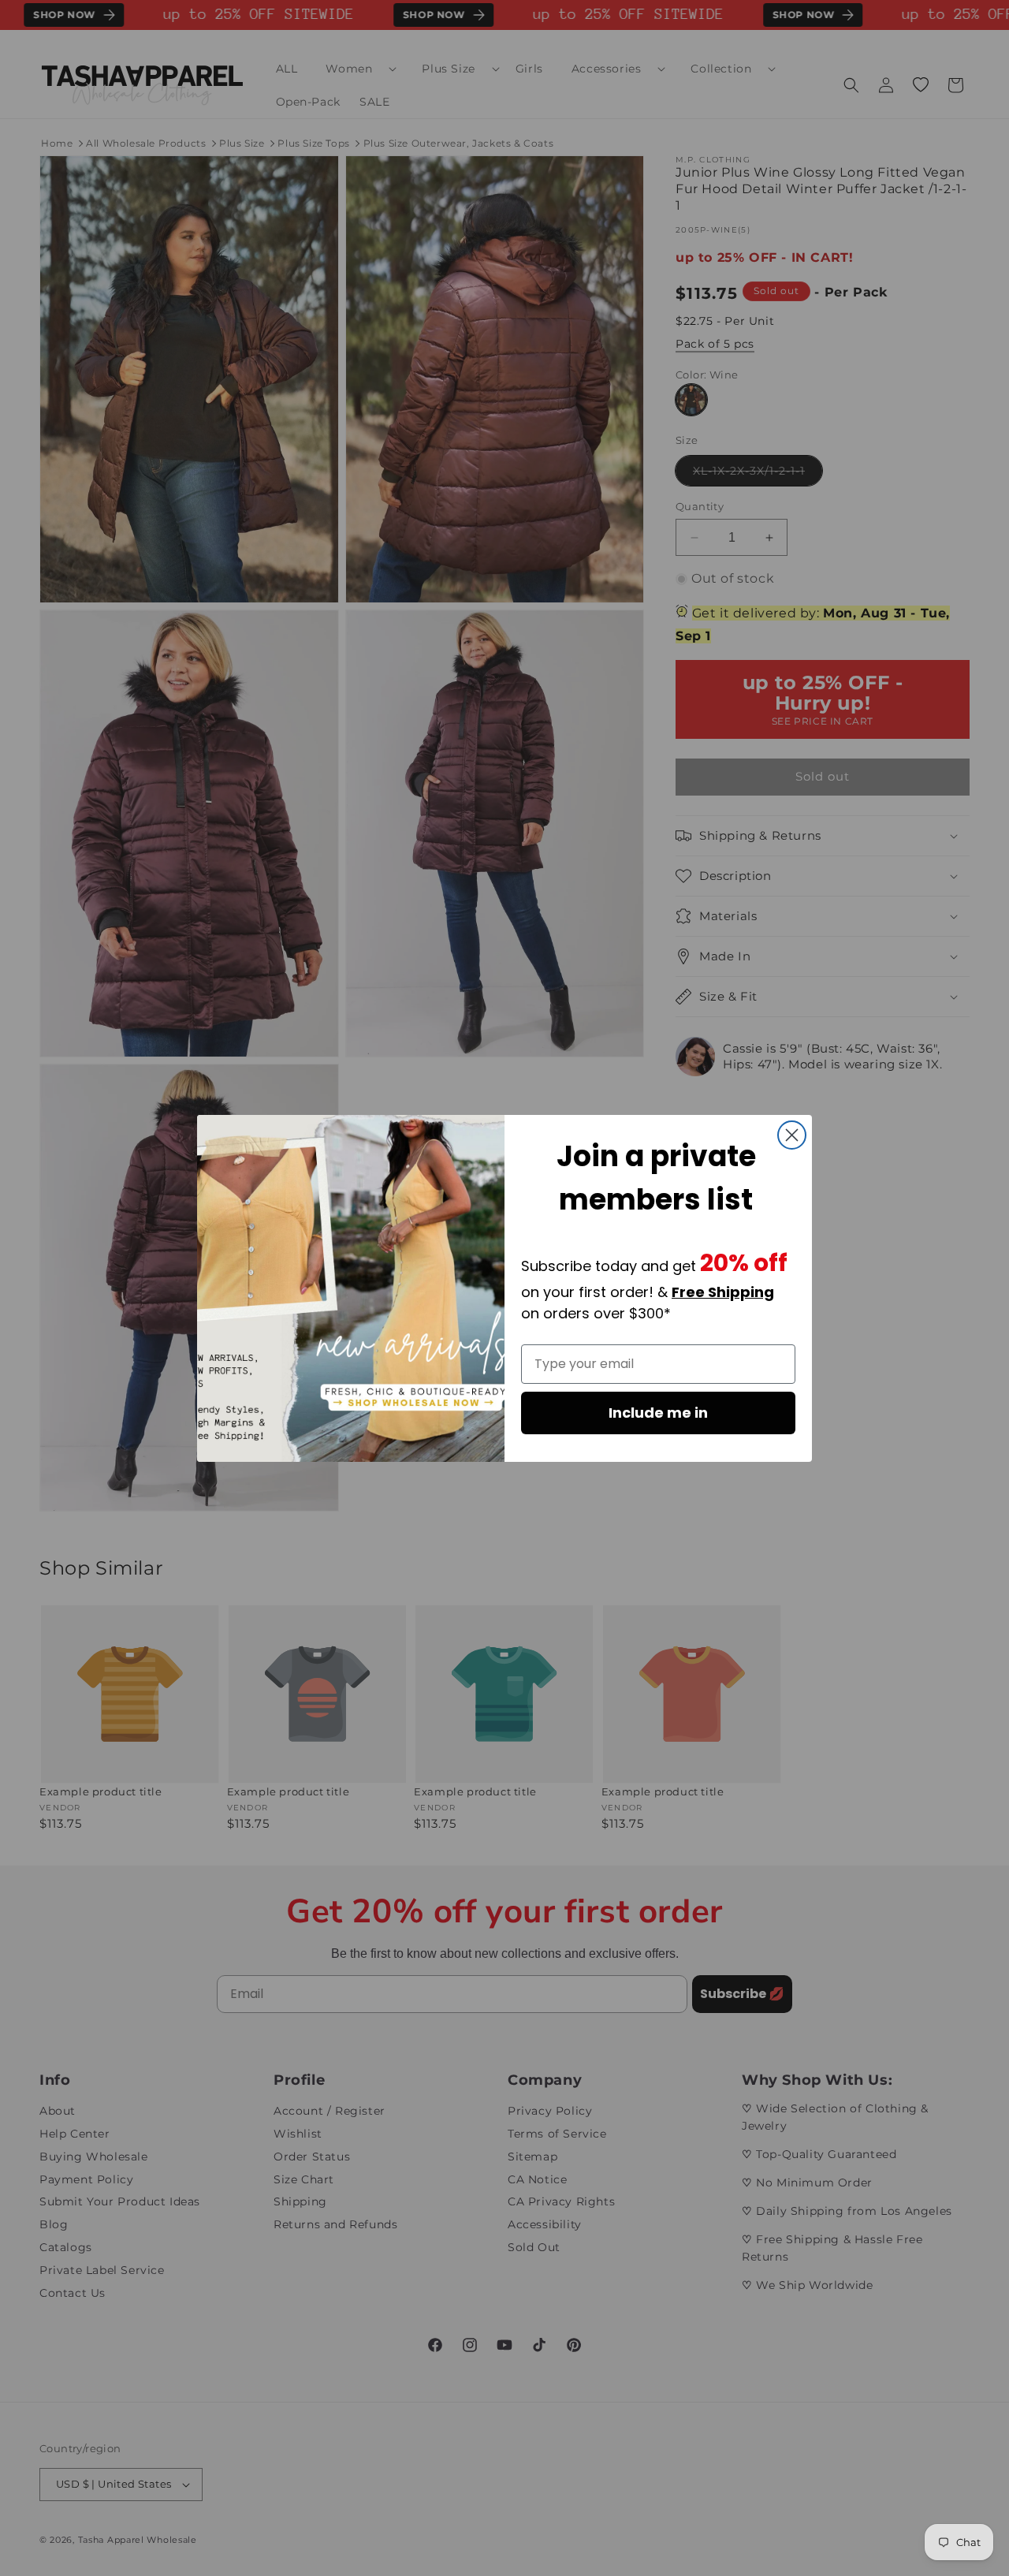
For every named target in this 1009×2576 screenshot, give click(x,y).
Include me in (658, 1413)
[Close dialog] (792, 1135)
